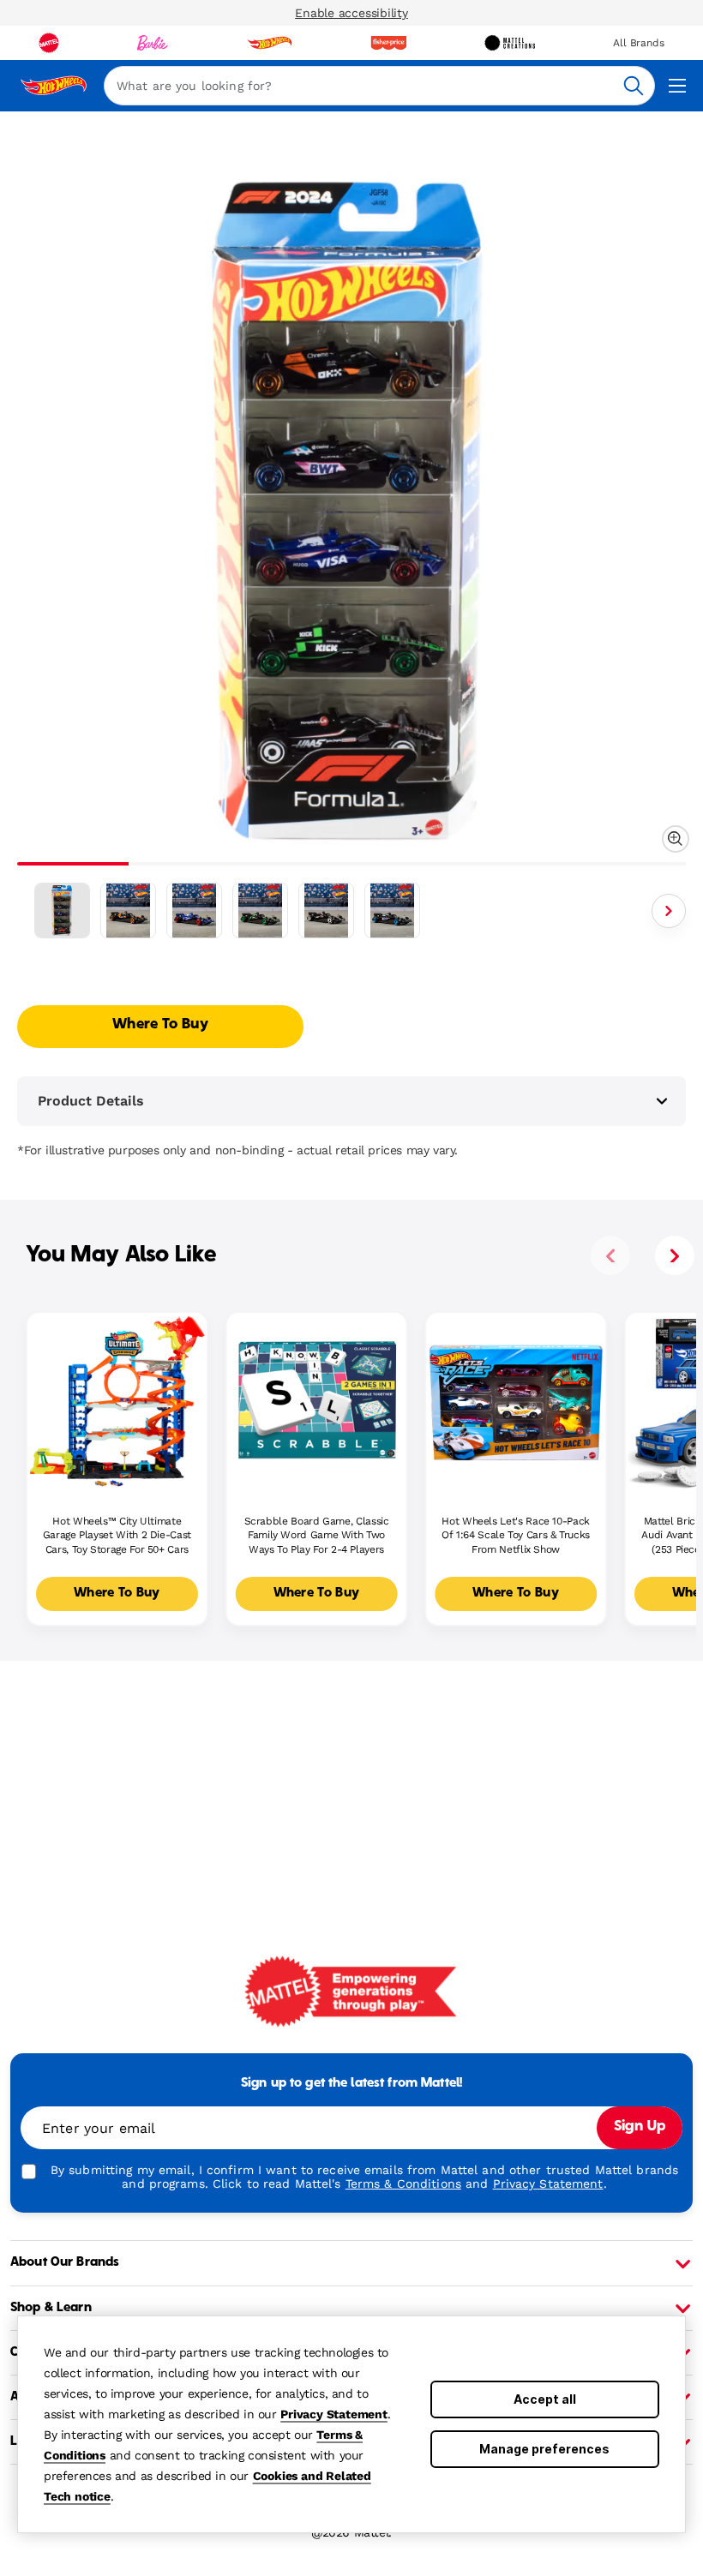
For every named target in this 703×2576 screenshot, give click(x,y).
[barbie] (153, 43)
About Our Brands (65, 2262)
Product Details (91, 1101)
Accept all (545, 2399)
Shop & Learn (51, 2308)
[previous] (610, 1255)
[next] (675, 1255)
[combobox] (379, 86)
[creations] (510, 43)
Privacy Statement (334, 2414)
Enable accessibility (351, 13)
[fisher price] (388, 43)
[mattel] (49, 43)
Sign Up (640, 2127)
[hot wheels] (269, 43)
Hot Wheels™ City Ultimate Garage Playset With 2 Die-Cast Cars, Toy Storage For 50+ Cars (117, 1536)
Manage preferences (544, 2449)
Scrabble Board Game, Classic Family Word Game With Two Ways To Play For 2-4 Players (317, 1536)
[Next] (669, 911)
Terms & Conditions (403, 2184)
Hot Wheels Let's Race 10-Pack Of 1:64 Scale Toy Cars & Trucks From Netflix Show (516, 1536)
